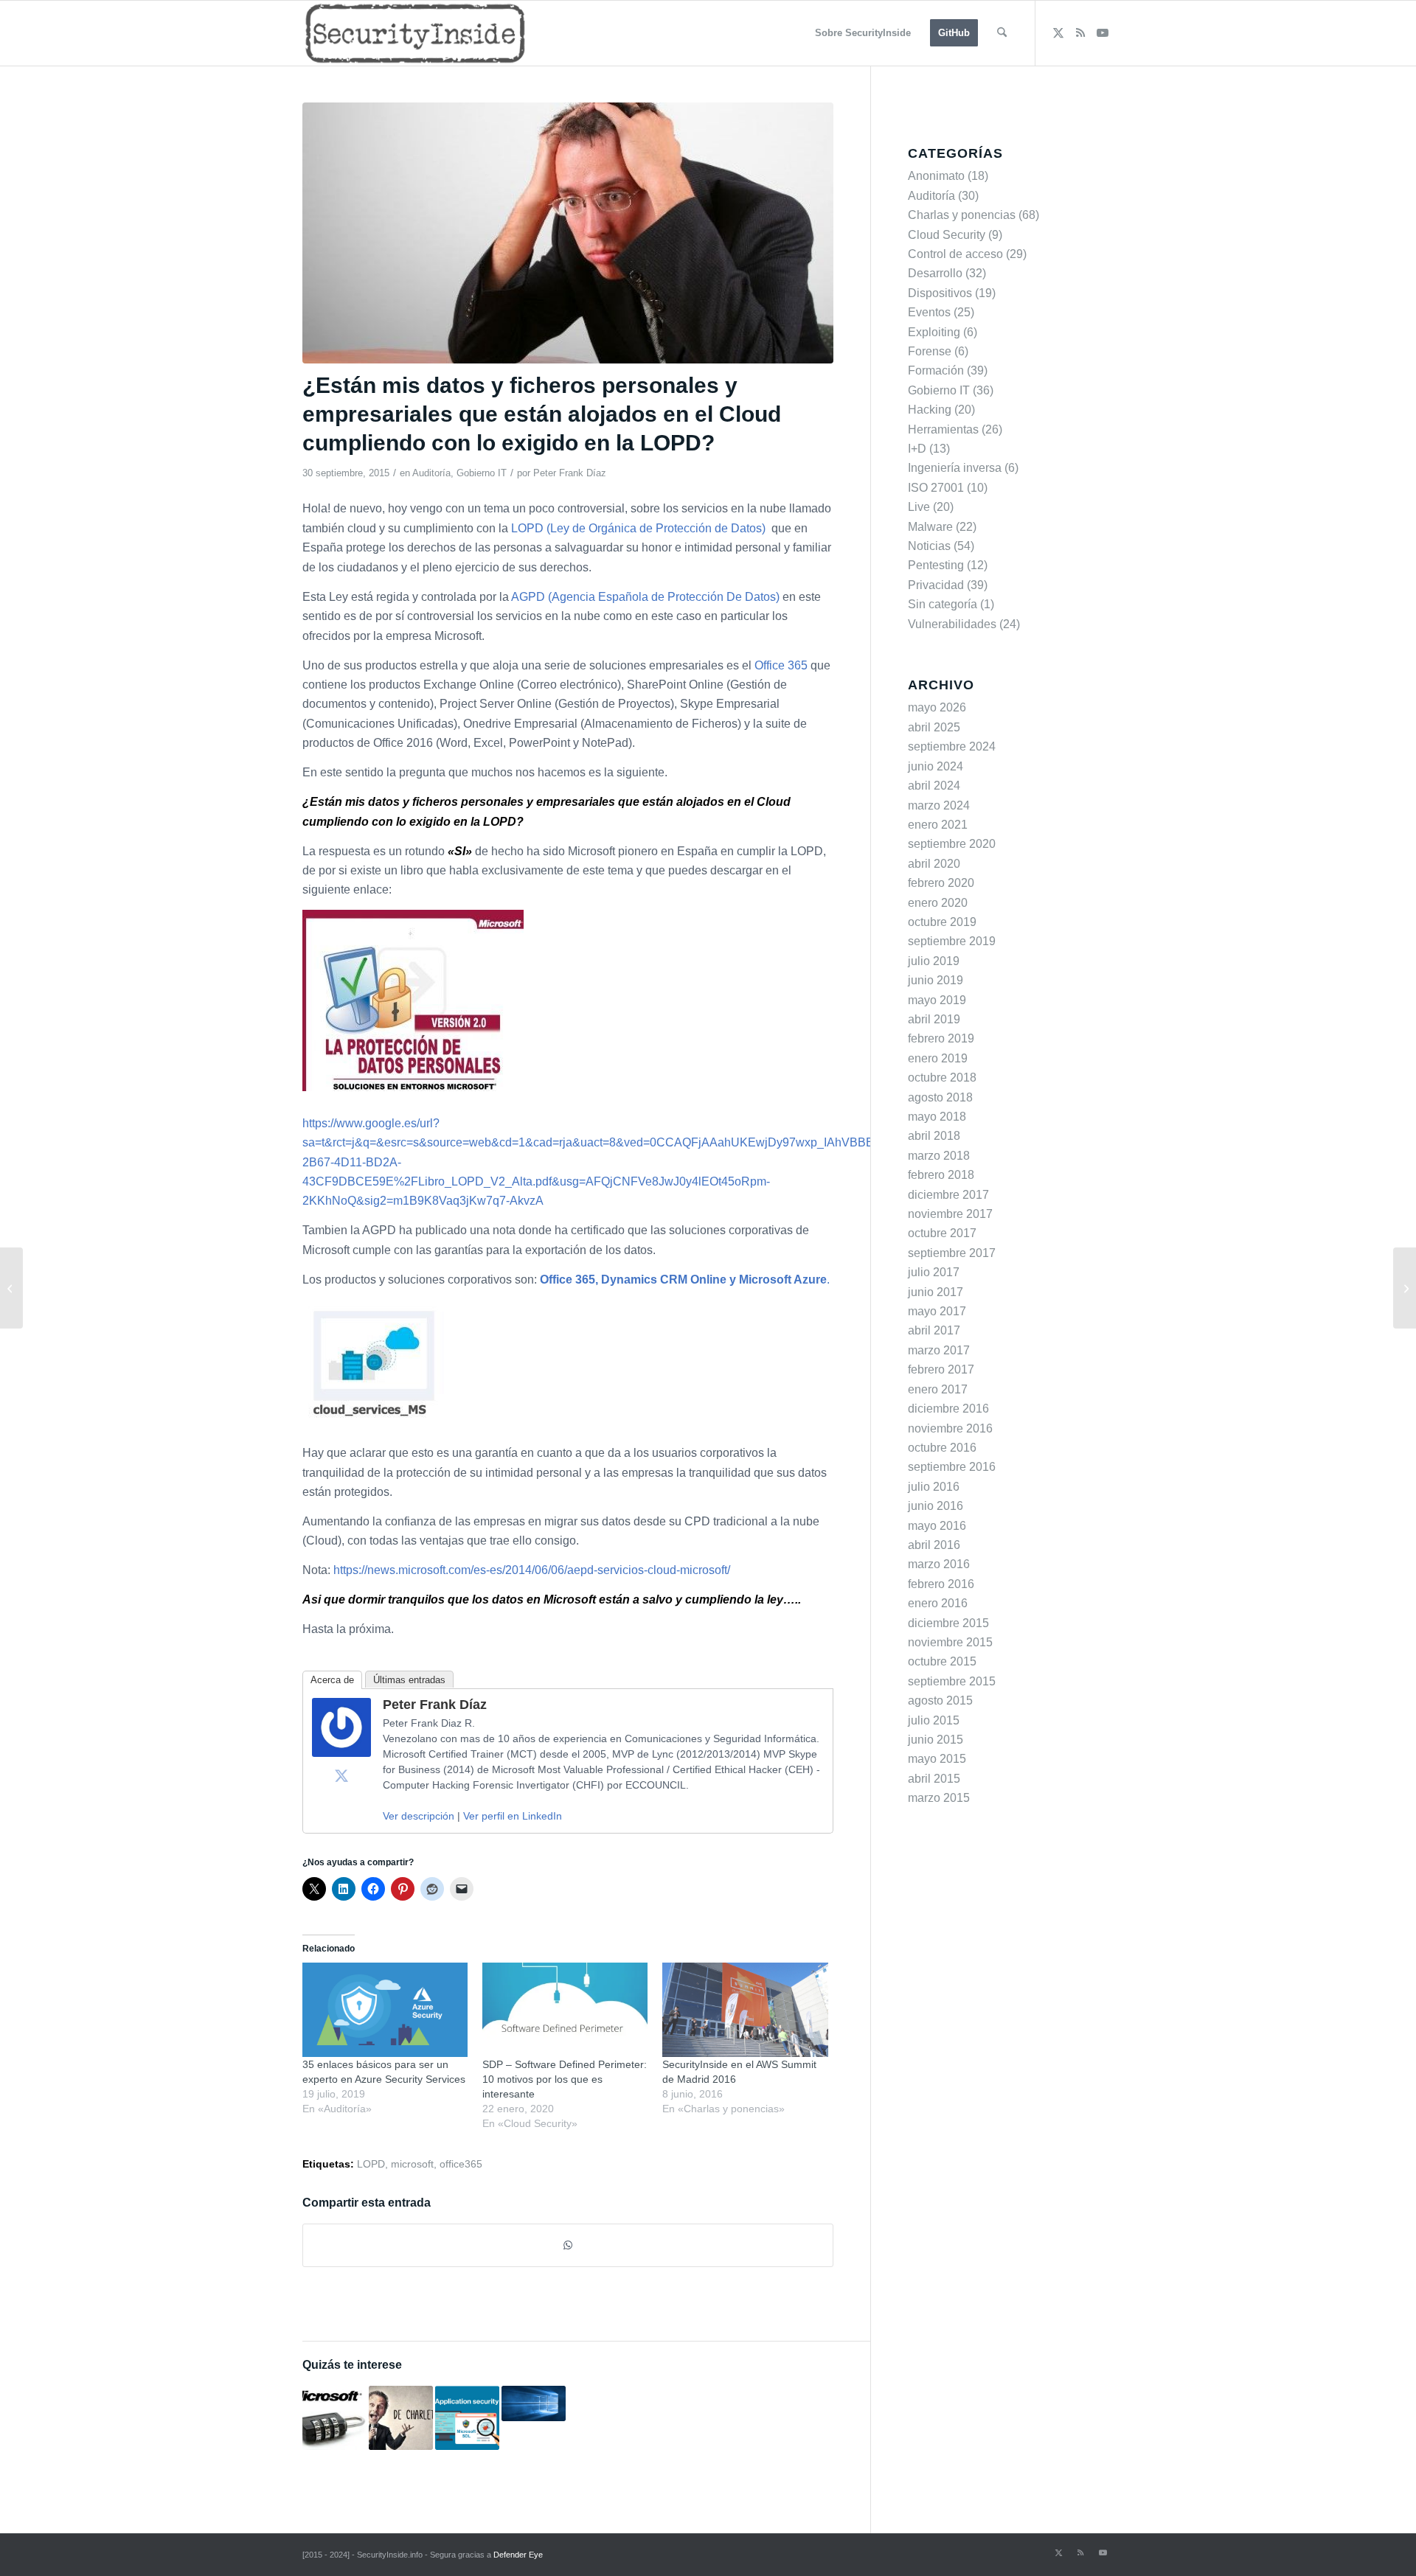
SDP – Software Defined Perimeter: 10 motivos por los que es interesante (565, 2079)
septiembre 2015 (952, 1681)
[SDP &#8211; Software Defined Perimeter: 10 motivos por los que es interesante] (565, 2010)
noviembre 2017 (950, 1214)
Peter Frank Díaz (570, 473)
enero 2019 (938, 1058)
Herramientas (943, 429)
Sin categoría (943, 604)
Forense (930, 351)
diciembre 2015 (948, 1623)
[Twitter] (341, 1775)
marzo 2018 (939, 1156)
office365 (461, 2164)
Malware (930, 527)
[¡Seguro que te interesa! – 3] (1405, 1288)
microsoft (412, 2164)
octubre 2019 (942, 922)
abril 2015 (934, 1779)
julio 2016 (934, 1487)
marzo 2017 (939, 1350)
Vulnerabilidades (952, 624)
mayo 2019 (937, 1000)
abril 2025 (934, 727)
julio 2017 (934, 1272)
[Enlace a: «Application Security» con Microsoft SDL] (467, 2418)
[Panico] (568, 233)
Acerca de (332, 1680)
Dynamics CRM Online (664, 1280)
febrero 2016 (941, 1584)
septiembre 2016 (952, 1467)
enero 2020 (938, 903)
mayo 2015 (937, 1759)
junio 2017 (936, 1292)
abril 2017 (934, 1330)
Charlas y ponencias (962, 215)
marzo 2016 (939, 1564)
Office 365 (781, 665)
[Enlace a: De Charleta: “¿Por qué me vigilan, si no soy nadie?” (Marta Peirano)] (401, 2418)
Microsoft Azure (783, 1280)
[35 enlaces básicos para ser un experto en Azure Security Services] (385, 2010)
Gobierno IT (482, 473)
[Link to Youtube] (1103, 32)
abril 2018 (934, 1136)
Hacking (930, 410)
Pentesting (936, 565)
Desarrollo (935, 273)
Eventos (929, 312)
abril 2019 (934, 1019)
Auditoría (431, 473)
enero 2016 (938, 1603)
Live (919, 507)
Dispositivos (940, 293)
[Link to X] (1058, 32)
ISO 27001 (936, 488)
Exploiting (934, 332)
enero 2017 (938, 1389)
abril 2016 (934, 1545)
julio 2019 (934, 961)
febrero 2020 (941, 883)
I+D (917, 449)
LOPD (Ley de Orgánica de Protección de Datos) (640, 528)
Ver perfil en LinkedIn (513, 1816)
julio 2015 (934, 1720)
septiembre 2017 (952, 1253)
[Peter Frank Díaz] (341, 1753)
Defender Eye (518, 2555)
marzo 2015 (939, 1798)
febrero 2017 (941, 1369)
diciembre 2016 (948, 1409)
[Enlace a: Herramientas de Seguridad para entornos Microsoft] (334, 2418)
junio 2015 (936, 1740)
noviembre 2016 (950, 1428)
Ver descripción (419, 1816)
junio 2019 (936, 980)
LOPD (371, 2164)
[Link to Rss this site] (1080, 32)
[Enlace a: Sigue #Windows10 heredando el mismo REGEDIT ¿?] (534, 2403)
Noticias (929, 546)
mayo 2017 (937, 1311)
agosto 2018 (940, 1097)
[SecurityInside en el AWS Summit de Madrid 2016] (745, 2010)
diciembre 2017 (948, 1195)
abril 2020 (934, 864)
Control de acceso (955, 254)
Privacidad (936, 585)
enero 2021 (938, 825)
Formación (936, 370)
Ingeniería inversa (955, 468)
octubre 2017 (942, 1233)
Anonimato (936, 176)
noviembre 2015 (950, 1642)
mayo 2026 (937, 707)
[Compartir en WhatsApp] (568, 2245)
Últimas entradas (409, 1680)
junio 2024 (936, 766)
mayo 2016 (937, 1526)
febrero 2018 (941, 1175)
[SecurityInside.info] (415, 33)
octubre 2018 (942, 1078)
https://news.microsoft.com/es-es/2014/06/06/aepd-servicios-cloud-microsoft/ (532, 1570)
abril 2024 (934, 786)
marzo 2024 (939, 805)
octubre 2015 (942, 1661)
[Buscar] (1002, 33)
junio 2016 (936, 1506)
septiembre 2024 (952, 746)
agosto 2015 (940, 1700)
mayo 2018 (937, 1117)
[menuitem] (863, 33)
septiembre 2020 (952, 844)
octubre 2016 (942, 1448)
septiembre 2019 (952, 941)
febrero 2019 (941, 1038)
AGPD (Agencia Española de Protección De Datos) (647, 597)
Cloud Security (947, 235)
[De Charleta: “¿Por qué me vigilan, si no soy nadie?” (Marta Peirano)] (11, 1288)
